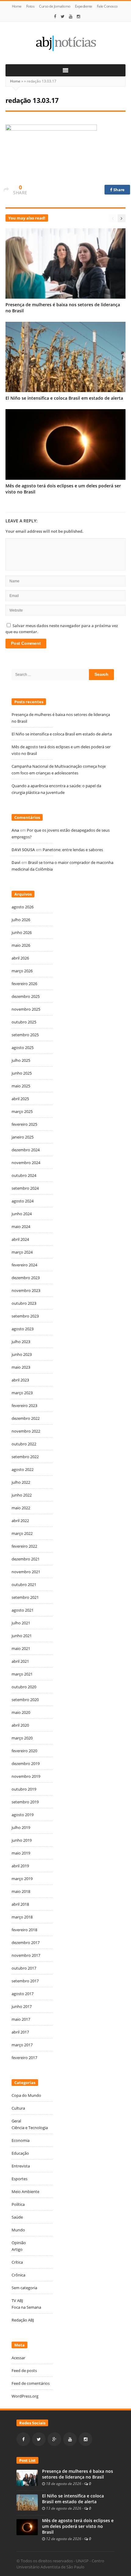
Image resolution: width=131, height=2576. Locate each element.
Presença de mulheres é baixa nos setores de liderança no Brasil (78, 2474)
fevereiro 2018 (24, 1930)
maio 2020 (21, 1712)
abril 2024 (20, 1239)
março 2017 (22, 2045)
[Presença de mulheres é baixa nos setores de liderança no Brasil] (27, 2477)
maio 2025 (21, 1086)
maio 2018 (21, 1891)
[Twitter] (63, 16)
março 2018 (22, 1917)
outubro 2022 (24, 1444)
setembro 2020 (25, 1700)
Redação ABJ (23, 2320)
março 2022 (22, 1533)
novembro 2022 (26, 1431)
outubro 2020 (24, 1687)
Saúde (17, 2217)
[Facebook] (55, 16)
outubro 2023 (24, 1303)
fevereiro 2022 (24, 1546)
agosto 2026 (23, 907)
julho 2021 (21, 1623)
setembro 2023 (25, 1316)
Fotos (30, 6)
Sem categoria (24, 2288)
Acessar (18, 2358)
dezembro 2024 (26, 1150)
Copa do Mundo (26, 2095)
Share (119, 190)
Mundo (18, 2230)
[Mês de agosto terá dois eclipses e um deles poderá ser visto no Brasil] (27, 2527)
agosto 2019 (23, 1815)
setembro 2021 (25, 1597)
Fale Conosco (107, 6)
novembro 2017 (26, 1955)
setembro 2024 (25, 1188)
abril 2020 (20, 1725)
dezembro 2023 (26, 1278)
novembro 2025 (26, 1009)
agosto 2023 (23, 1329)
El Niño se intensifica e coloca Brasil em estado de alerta (65, 398)
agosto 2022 (23, 1469)
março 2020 (22, 1738)
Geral (16, 2121)
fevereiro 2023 (24, 1406)
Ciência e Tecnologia (30, 2128)
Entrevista (21, 2166)
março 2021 (22, 1674)
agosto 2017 (23, 1994)
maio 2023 (21, 1367)
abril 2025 (20, 1099)
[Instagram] (79, 16)
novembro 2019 (26, 1776)
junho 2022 (22, 1495)
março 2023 (22, 1393)
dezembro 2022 (26, 1418)
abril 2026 (20, 958)
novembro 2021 (26, 1572)
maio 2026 (21, 945)
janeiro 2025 (23, 1137)
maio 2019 (21, 1853)
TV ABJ (17, 2301)
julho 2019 (21, 1827)
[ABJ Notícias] (65, 43)
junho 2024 (22, 1214)
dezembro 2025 (26, 996)
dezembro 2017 (26, 1943)
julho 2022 (21, 1482)
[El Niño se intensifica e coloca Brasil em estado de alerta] (27, 2502)
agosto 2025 (23, 1048)
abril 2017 (20, 2032)
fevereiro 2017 (24, 2058)
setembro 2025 (25, 1035)
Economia (21, 2140)
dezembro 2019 (26, 1764)
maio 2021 (21, 1648)
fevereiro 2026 (24, 984)
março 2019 (22, 1879)
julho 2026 (21, 920)
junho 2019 (22, 1840)
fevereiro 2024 (24, 1265)
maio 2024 (21, 1227)
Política (18, 2204)
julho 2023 (21, 1342)
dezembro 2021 (26, 1559)
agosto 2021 (23, 1610)
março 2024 (22, 1252)
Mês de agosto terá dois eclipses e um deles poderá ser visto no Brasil (78, 2526)
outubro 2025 (24, 1022)
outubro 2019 (24, 1789)
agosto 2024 (23, 1201)
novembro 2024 (26, 1163)
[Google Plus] (54, 2439)
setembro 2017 (25, 1981)
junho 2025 (22, 1073)
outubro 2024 (24, 1175)
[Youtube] (71, 16)
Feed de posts (24, 2371)
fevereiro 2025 (24, 1124)
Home (17, 6)
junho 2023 (22, 1354)
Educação (20, 2153)
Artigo (17, 2249)
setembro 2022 (25, 1457)
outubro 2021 (24, 1585)
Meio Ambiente (25, 2192)
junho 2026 (22, 932)
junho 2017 (22, 2006)
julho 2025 (21, 1060)
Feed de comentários (31, 2383)
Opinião (19, 2243)
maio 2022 (21, 1508)
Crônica (18, 2275)
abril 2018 (20, 1904)
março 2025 (22, 1111)
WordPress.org (25, 2396)
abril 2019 (20, 1866)
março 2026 (22, 971)
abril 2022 (20, 1521)
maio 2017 (21, 2019)
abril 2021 (20, 1661)
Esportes (19, 2179)
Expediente (84, 6)
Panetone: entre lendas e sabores (73, 850)
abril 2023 (20, 1380)
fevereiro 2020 (24, 1751)
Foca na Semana (26, 2307)
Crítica (17, 2262)
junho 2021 (22, 1636)
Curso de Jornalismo (55, 6)
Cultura (18, 2108)
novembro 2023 (26, 1290)
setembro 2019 (25, 1802)
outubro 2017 (24, 1968)
